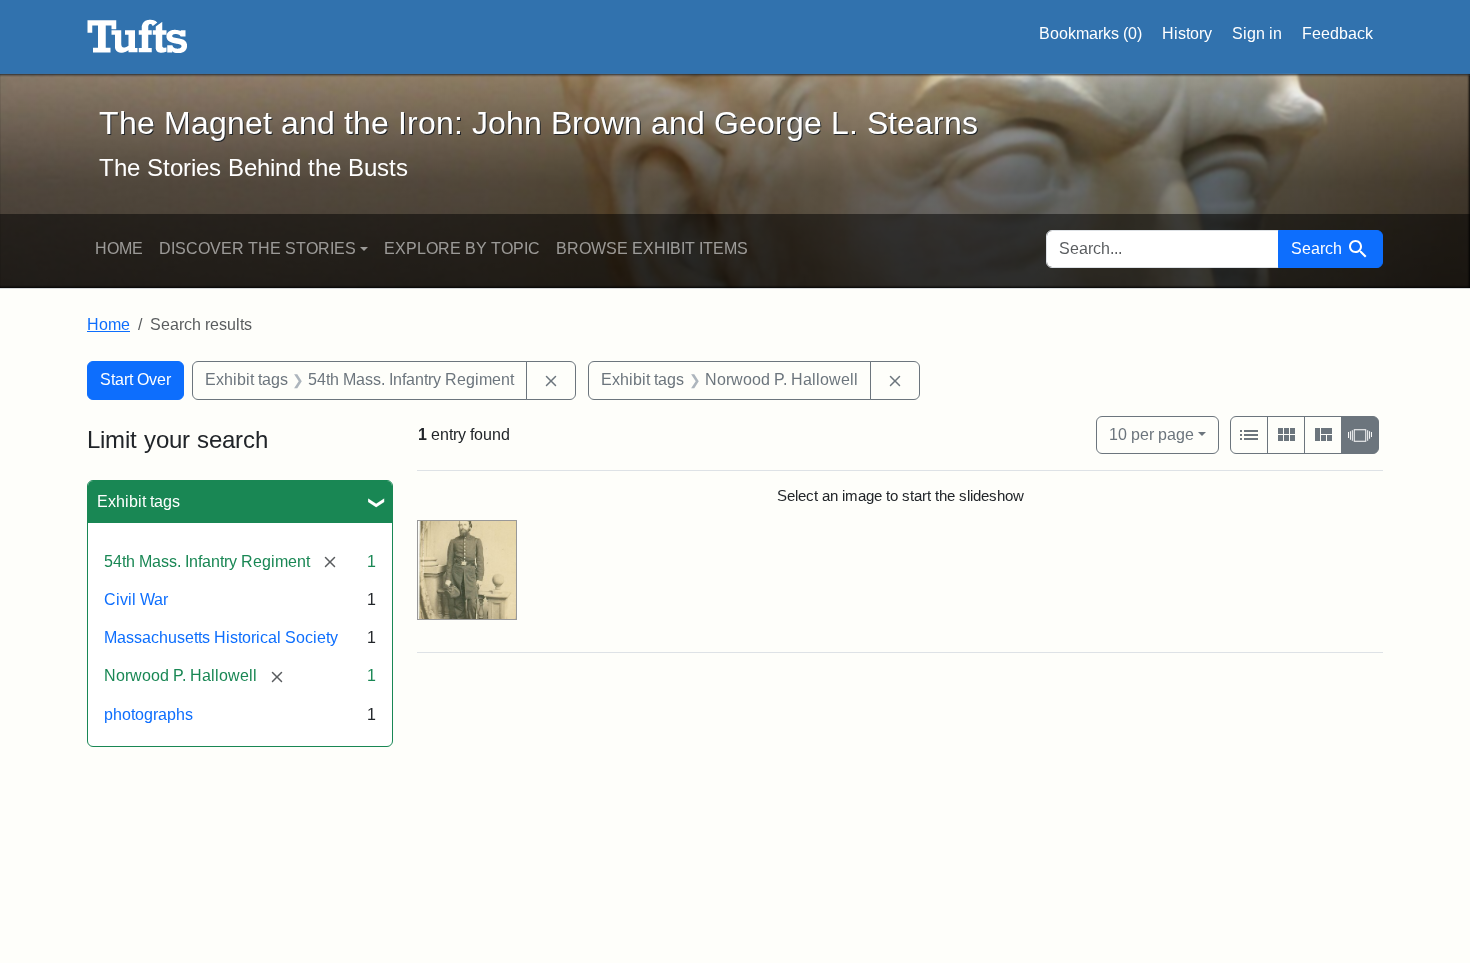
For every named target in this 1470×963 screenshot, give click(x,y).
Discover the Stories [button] (257, 248)
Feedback (1337, 33)
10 (1151, 434)
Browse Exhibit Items (652, 248)
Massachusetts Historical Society (221, 637)
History (1187, 33)
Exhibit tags (138, 501)
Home (119, 248)
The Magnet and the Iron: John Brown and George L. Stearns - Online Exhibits (137, 37)
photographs (148, 714)
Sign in (1257, 33)
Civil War (136, 599)
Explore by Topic (462, 248)
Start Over (135, 379)
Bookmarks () (1090, 33)
